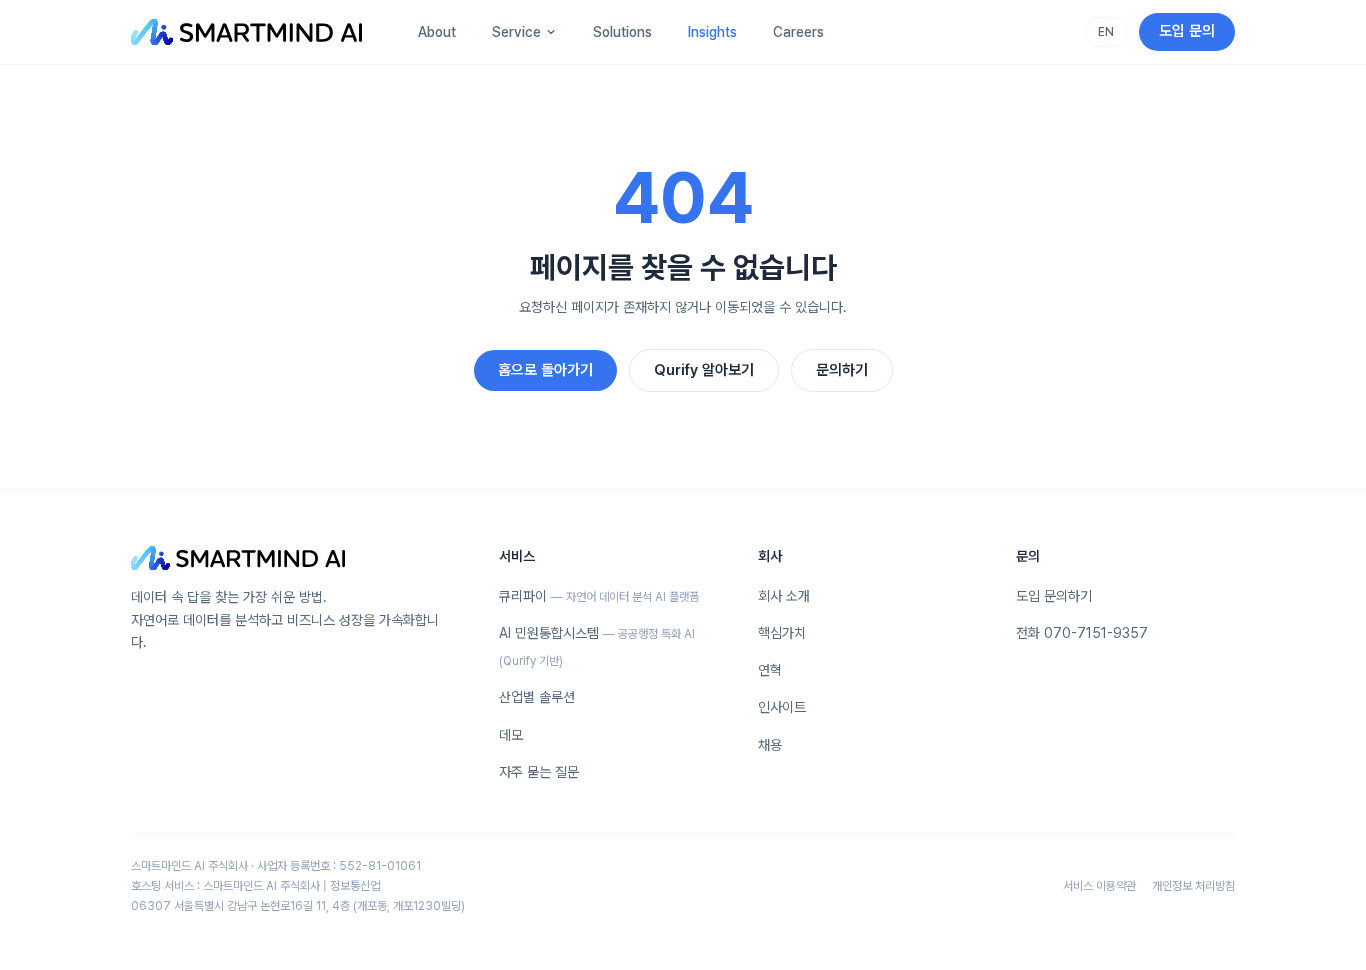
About (437, 32)
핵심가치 (782, 633)
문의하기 (842, 370)
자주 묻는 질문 (539, 772)
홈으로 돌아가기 (545, 370)
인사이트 (782, 707)
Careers (798, 32)
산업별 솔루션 (537, 697)
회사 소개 (784, 596)
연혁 (770, 670)
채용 (770, 745)
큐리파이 (599, 596)
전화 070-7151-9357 (1082, 633)
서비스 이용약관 (1099, 886)
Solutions (622, 32)
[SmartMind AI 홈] (246, 32)
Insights (712, 32)
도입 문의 (1187, 31)
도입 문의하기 (1054, 596)
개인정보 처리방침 (1193, 886)
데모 (511, 735)
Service (516, 32)
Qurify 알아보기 (704, 370)
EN (1106, 32)
